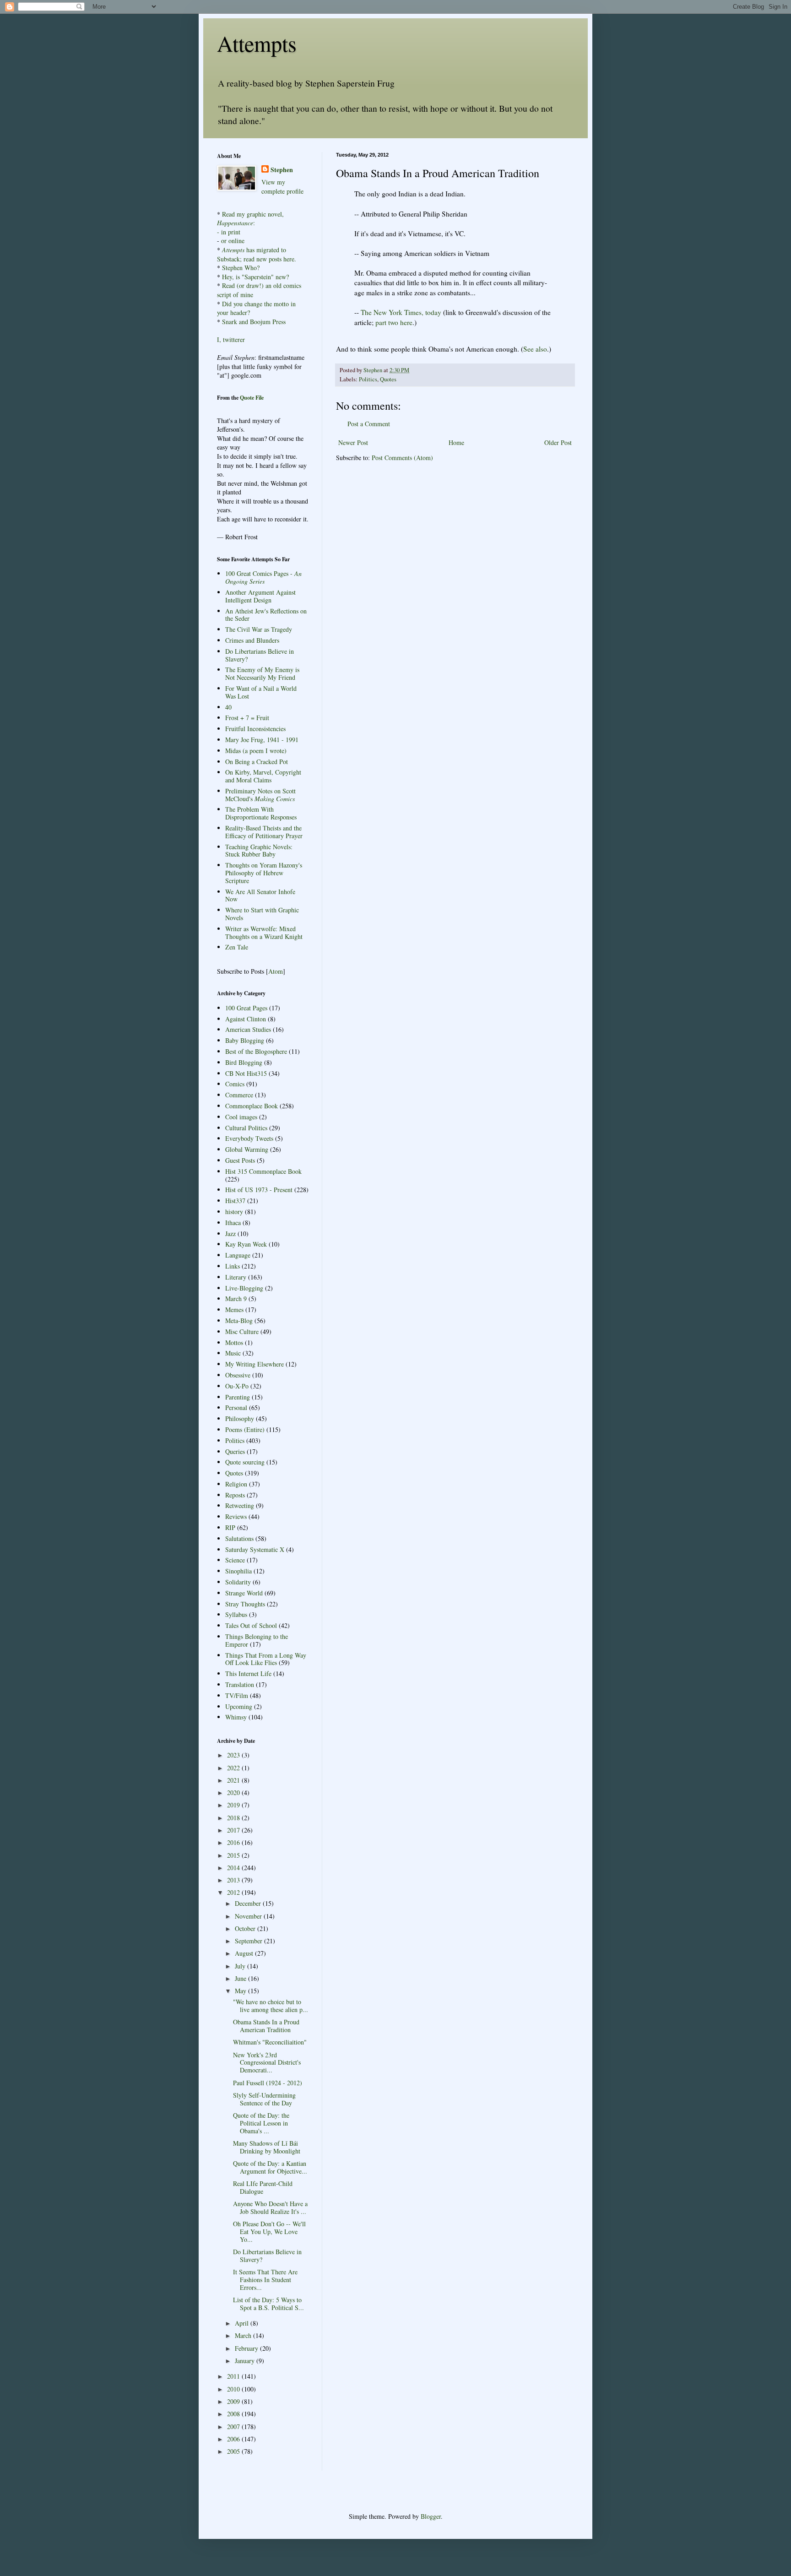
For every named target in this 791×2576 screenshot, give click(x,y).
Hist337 (235, 1201)
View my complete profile (282, 187)
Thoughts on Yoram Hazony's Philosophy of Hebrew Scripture (264, 873)
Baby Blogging (245, 1040)
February (247, 2348)
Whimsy (236, 1717)
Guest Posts (240, 1160)
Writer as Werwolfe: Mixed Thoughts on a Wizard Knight (264, 933)
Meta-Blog (239, 1321)
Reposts (235, 1495)
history (234, 1212)
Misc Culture (242, 1331)
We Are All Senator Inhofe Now (260, 895)
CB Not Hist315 (246, 1073)
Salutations (239, 1538)
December (249, 1903)
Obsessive (238, 1375)
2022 (234, 1768)
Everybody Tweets (249, 1138)
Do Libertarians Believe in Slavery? (260, 655)
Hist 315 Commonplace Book (263, 1171)
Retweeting (240, 1505)
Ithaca (233, 1223)
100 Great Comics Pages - (263, 577)
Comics (235, 1084)
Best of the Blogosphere (256, 1051)
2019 (234, 1805)
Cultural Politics (246, 1128)
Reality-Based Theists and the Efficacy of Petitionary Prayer (264, 832)
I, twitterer (231, 339)
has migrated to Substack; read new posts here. (257, 254)
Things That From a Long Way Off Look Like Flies (266, 1659)
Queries (235, 1451)
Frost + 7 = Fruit (247, 718)
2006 (234, 2439)
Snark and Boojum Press (253, 322)
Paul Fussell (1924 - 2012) (268, 2083)
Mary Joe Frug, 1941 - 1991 (262, 740)
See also (535, 349)
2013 (234, 1880)
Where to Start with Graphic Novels (262, 914)
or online (233, 241)
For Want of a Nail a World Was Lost (261, 692)
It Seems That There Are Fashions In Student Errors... (265, 2280)
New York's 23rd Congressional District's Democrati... (267, 2063)
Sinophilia (238, 1571)
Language (238, 1255)
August (245, 1953)
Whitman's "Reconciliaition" (270, 2042)
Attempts (257, 43)
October (246, 1928)
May (241, 1991)
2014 (234, 1868)
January (246, 2361)
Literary (236, 1277)
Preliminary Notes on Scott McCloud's (260, 795)
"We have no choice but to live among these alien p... (271, 2006)
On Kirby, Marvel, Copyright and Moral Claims (263, 776)
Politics (368, 379)
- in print (229, 232)
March (244, 2335)
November (249, 1916)
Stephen (282, 170)
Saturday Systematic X (255, 1549)
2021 (234, 1780)
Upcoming (239, 1706)
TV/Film (237, 1695)
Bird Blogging (244, 1062)
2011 (234, 2376)
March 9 (236, 1299)
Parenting (238, 1397)
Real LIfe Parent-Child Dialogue (263, 2187)
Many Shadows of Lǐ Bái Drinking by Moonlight (267, 2147)
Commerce (239, 1095)
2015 (234, 1855)
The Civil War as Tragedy (259, 629)
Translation (240, 1684)
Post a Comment (369, 424)
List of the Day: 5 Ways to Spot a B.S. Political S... (268, 2304)
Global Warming (247, 1149)
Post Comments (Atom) (402, 458)
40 (228, 707)
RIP (230, 1527)
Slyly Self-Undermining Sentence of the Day (264, 2099)
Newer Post (353, 442)
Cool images (241, 1117)
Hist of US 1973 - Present (259, 1190)
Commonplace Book (252, 1106)
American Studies (248, 1029)
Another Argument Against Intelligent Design (260, 596)
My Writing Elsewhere (255, 1364)
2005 (234, 2451)
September (249, 1941)
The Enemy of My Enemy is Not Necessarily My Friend (262, 673)
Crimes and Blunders (252, 640)
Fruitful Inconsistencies (255, 729)
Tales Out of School (251, 1625)
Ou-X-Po (237, 1386)
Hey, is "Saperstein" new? (255, 277)
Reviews (236, 1516)
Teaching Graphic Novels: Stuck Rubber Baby (259, 851)
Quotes (388, 379)
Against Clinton (246, 1019)
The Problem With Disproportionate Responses (261, 813)
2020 (234, 1792)
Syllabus (236, 1614)
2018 (234, 1818)
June (241, 1978)
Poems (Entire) (245, 1429)
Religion (236, 1484)
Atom (276, 971)
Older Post (558, 442)
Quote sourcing (245, 1462)
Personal (236, 1407)
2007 (234, 2427)
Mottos (234, 1342)
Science (235, 1560)
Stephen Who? (241, 268)
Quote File (252, 398)
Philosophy (240, 1418)
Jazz (230, 1234)
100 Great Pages (246, 1008)
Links (233, 1266)
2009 (234, 2401)
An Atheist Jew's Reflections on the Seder (266, 615)
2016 (234, 1842)
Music (233, 1353)
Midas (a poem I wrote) (256, 751)
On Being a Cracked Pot (257, 762)
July (241, 1966)
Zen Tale (237, 947)
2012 (234, 1892)
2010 (234, 2389)
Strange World (244, 1593)
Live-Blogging (244, 1288)
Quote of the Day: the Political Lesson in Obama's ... (261, 2123)
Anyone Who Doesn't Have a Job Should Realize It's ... (270, 2207)
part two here (394, 322)
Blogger (431, 2516)
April (243, 2323)
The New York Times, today (401, 312)
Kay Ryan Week (246, 1244)
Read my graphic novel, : (250, 219)
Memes (234, 1310)
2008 (234, 2414)
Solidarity (238, 1582)
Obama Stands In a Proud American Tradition (266, 2026)
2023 (234, 1755)
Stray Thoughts (245, 1604)
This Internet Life (248, 1673)
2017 (234, 1830)
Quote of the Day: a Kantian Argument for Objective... (270, 2167)
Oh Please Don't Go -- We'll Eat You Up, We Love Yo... (269, 2232)
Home (456, 442)
